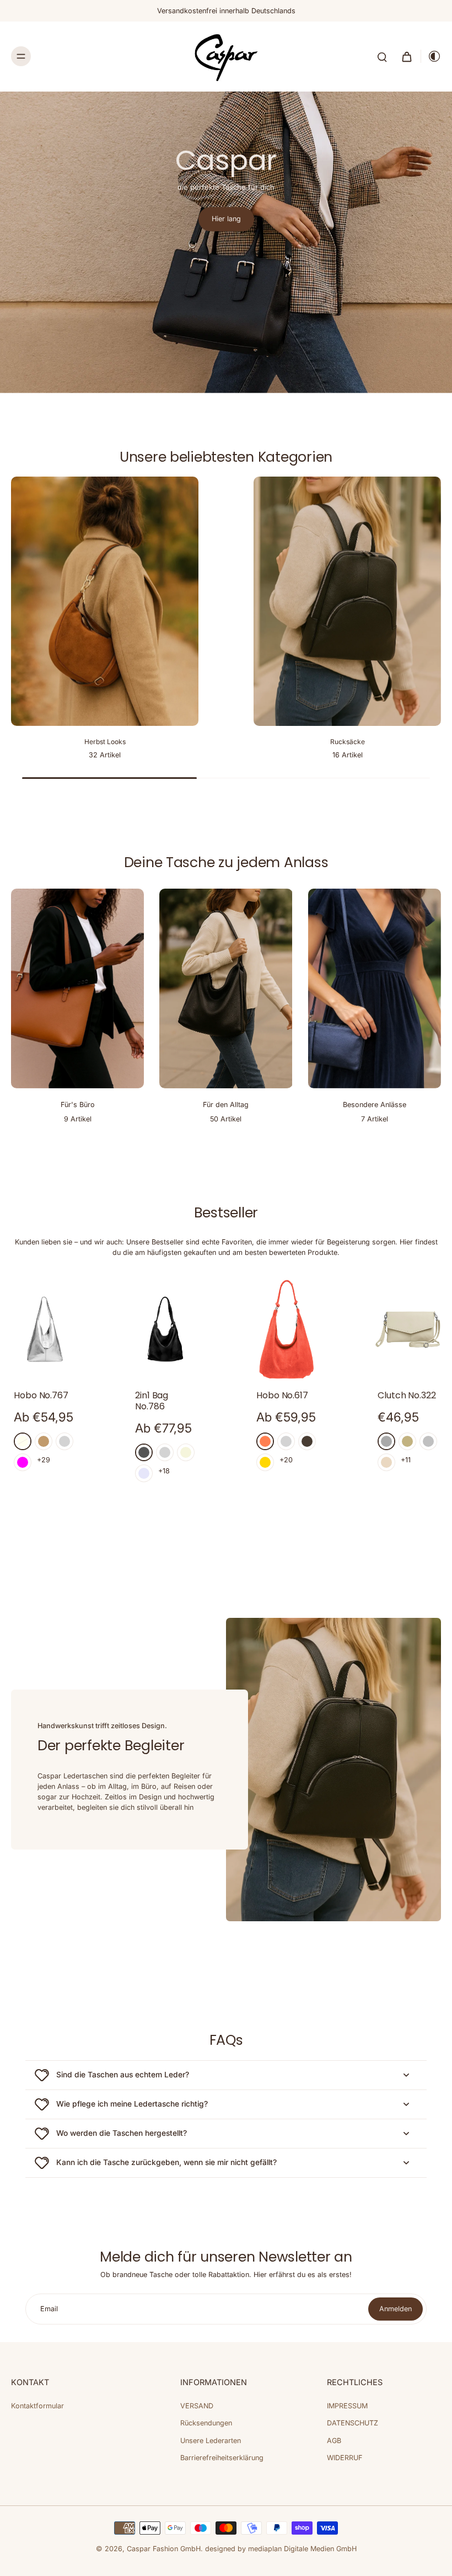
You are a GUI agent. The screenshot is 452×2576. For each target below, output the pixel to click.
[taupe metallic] (307, 1441)
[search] (382, 56)
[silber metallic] (428, 1441)
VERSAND (197, 2406)
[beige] (186, 1452)
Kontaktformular (37, 2406)
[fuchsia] (23, 1462)
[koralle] (265, 1441)
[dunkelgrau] (144, 1452)
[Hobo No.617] (287, 1329)
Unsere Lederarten (211, 2441)
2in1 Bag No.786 (152, 1401)
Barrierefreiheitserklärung (222, 2458)
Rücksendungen (206, 2423)
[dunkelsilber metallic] (386, 1441)
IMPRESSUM (347, 2406)
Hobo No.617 (282, 1395)
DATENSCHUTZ (353, 2423)
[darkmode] (431, 56)
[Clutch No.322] (408, 1329)
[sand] (407, 1441)
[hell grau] (64, 1441)
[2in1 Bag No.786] (165, 1329)
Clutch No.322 (407, 1395)
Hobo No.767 (41, 1395)
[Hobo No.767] (44, 1329)
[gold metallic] (265, 1462)
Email (49, 2309)
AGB (334, 2441)
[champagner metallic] (386, 1462)
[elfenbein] (23, 1441)
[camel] (44, 1441)
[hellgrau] (165, 1452)
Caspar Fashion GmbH (164, 2549)
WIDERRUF (345, 2458)
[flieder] (144, 1473)
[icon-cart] (406, 56)
